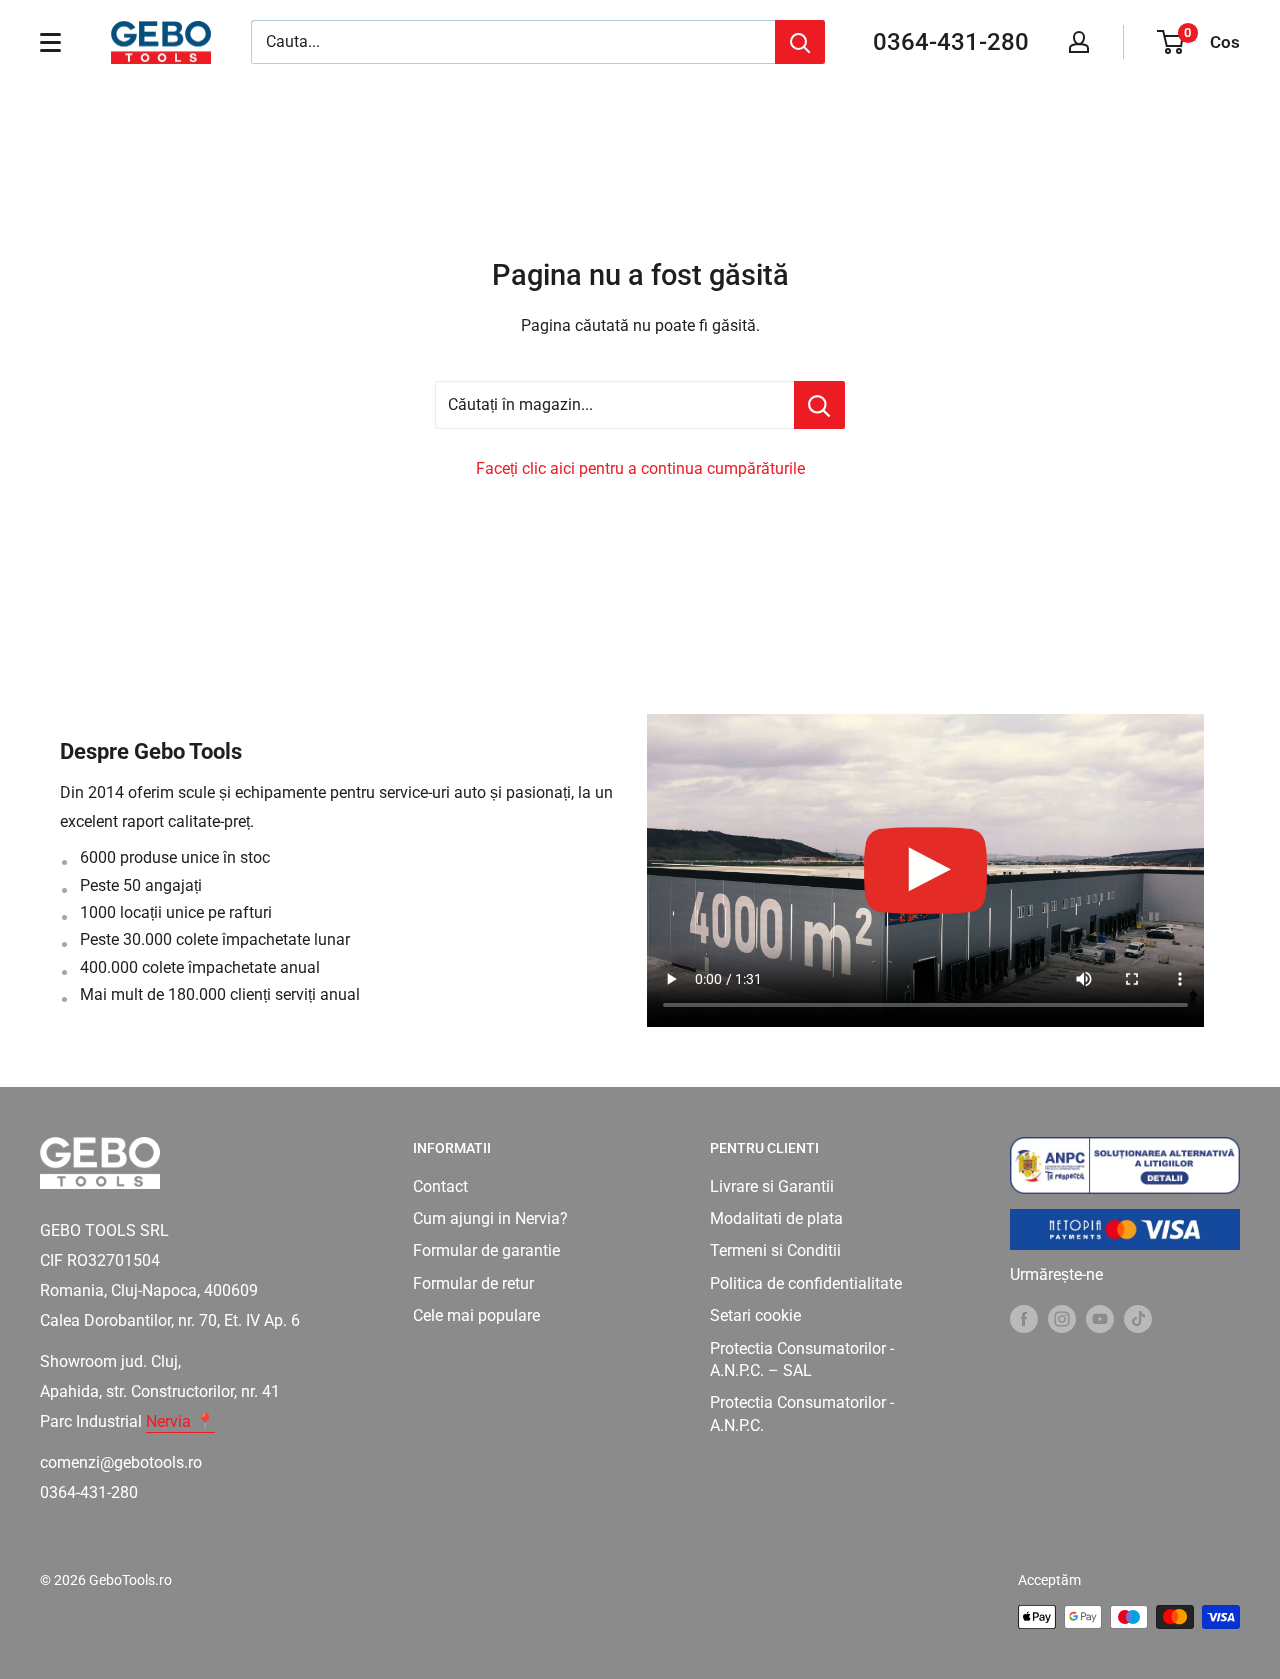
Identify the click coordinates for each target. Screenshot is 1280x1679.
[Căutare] (800, 42)
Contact (440, 1186)
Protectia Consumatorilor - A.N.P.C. (802, 1413)
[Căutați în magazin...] (819, 405)
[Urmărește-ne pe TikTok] (1138, 1318)
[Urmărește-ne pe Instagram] (1062, 1318)
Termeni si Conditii (775, 1250)
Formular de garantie (486, 1250)
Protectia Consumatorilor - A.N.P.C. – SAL (802, 1359)
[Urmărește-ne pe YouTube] (1100, 1318)
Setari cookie (755, 1315)
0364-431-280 (951, 42)
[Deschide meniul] (50, 42)
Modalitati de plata (776, 1218)
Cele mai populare (476, 1315)
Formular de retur (473, 1283)
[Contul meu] (1079, 42)
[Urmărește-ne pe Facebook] (1024, 1318)
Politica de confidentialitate (806, 1283)
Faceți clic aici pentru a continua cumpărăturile (640, 468)
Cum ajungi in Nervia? (490, 1218)
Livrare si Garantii (772, 1186)
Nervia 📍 (180, 1421)
